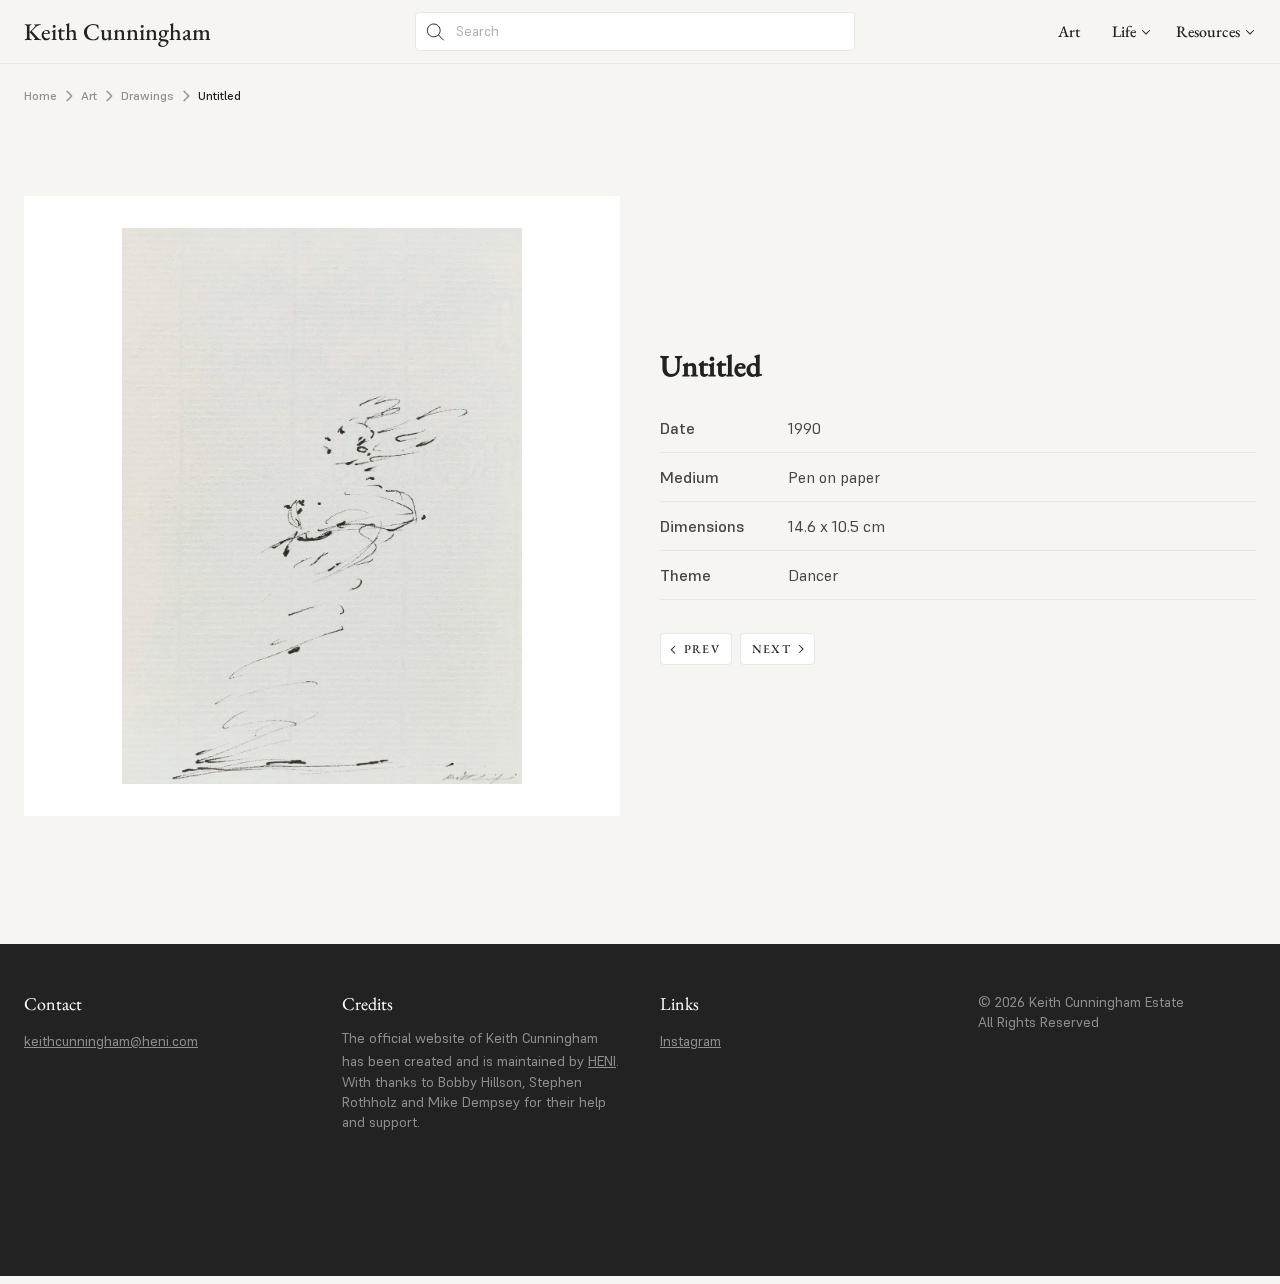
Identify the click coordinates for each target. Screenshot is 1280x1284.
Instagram (690, 1041)
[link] (1069, 31)
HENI (602, 1061)
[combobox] (1132, 31)
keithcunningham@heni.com (111, 1041)
